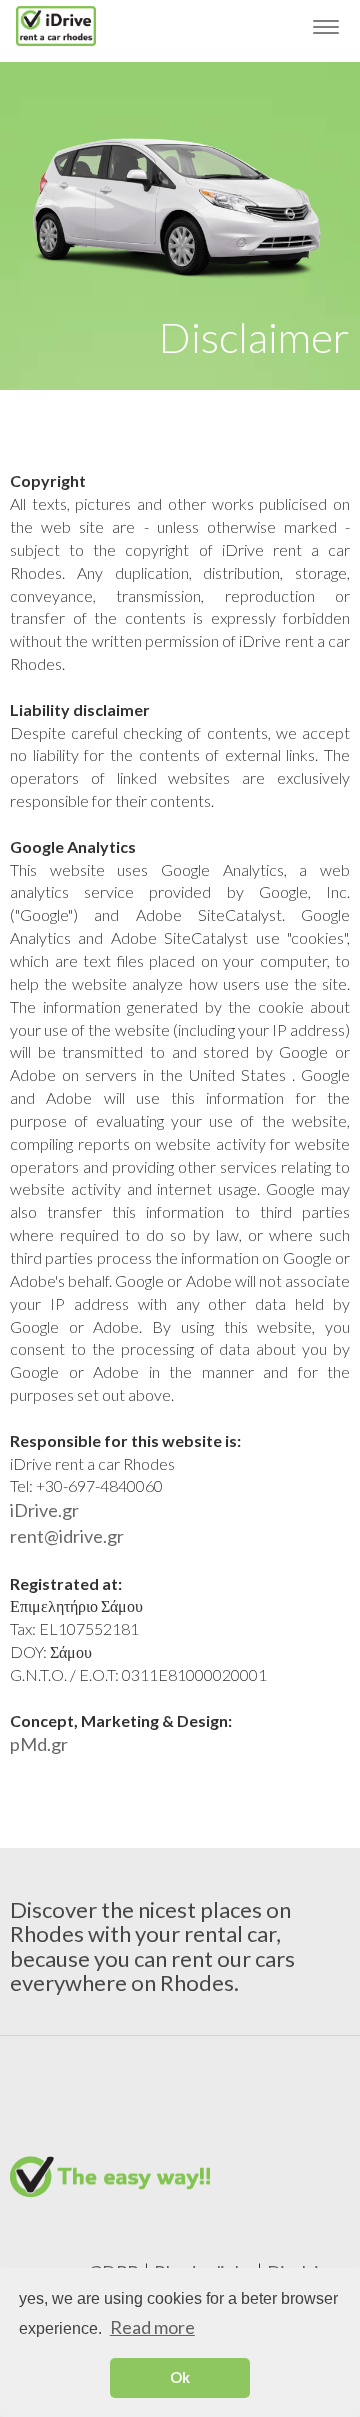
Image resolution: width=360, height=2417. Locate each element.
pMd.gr (39, 1744)
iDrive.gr (44, 1510)
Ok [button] (180, 2377)
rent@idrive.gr (67, 1536)
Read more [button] (152, 2327)
